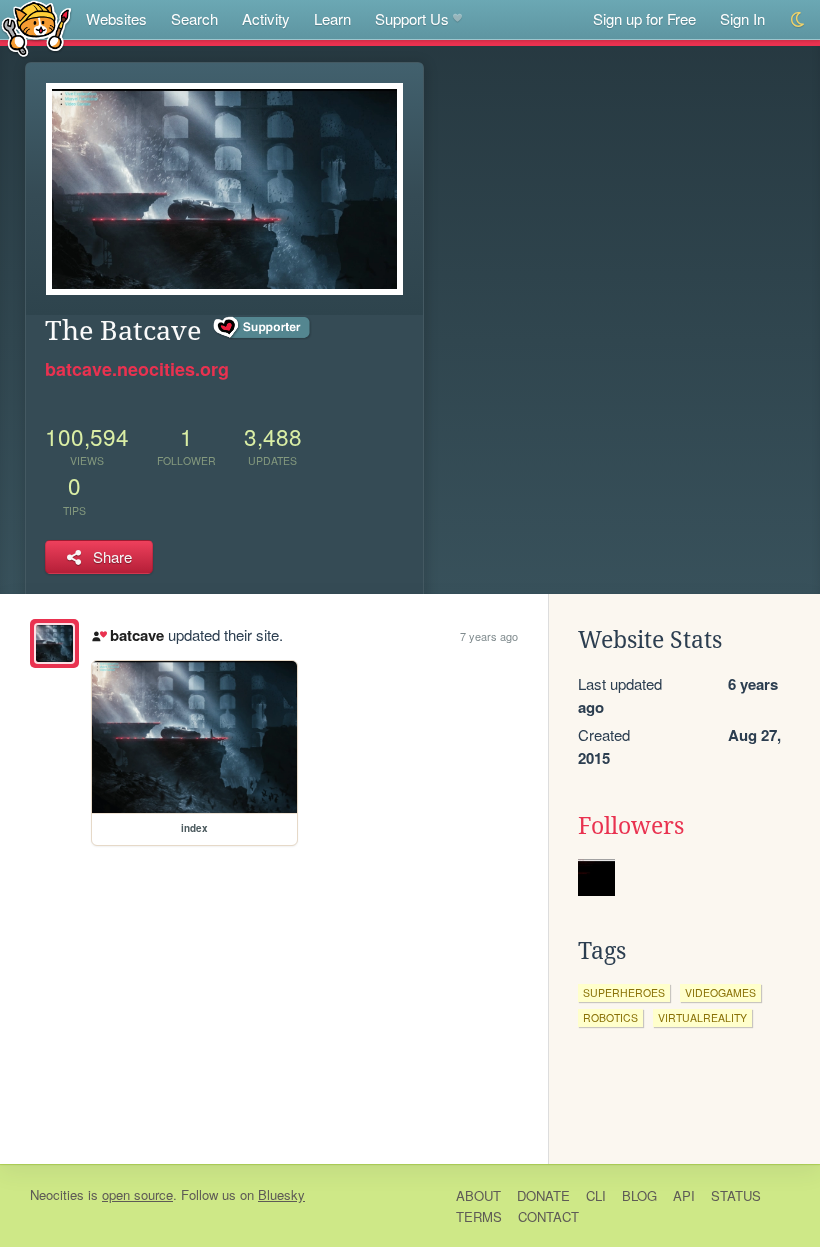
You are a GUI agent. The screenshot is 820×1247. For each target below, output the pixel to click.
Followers (631, 826)
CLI (596, 1195)
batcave (136, 635)
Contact (548, 1216)
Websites (116, 18)
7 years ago (489, 636)
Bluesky (281, 1194)
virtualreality (702, 1017)
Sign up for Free (644, 18)
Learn (332, 18)
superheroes (624, 992)
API (684, 1195)
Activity (266, 18)
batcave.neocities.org (137, 369)
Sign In (742, 18)
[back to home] (36, 27)
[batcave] (54, 643)
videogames (720, 992)
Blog (639, 1195)
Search (194, 18)
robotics (610, 1017)
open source (137, 1194)
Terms (479, 1216)
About (478, 1195)
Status (736, 1195)
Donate (543, 1195)
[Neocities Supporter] (262, 328)
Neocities (57, 1194)
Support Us (412, 18)
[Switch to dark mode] (798, 19)
